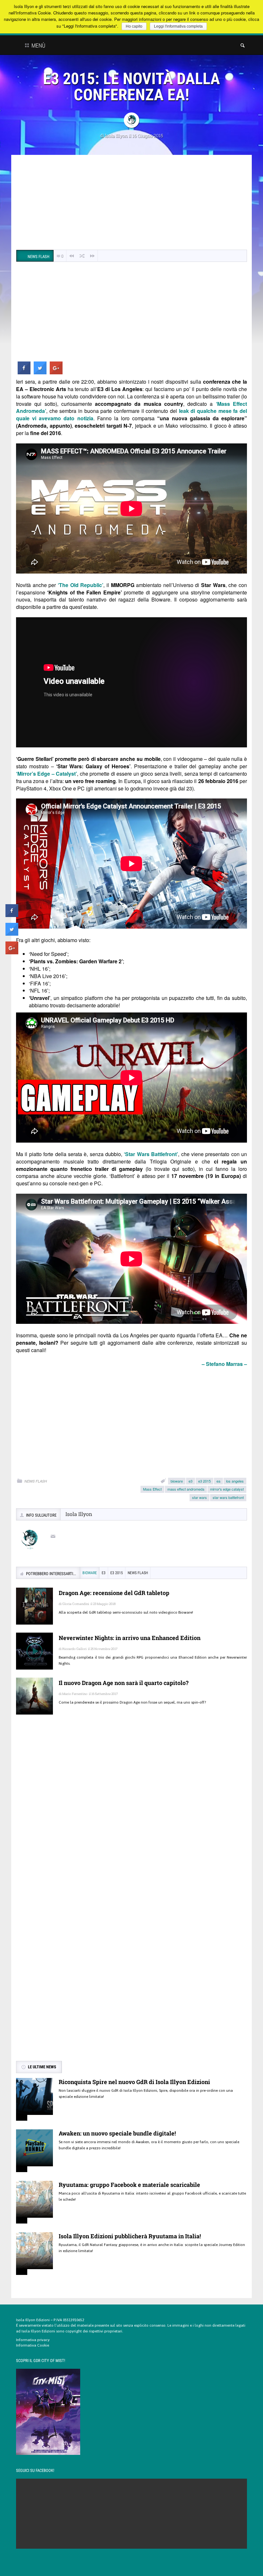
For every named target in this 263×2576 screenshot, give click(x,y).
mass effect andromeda (186, 1489)
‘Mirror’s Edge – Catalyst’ (47, 774)
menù (38, 45)
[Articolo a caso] (82, 256)
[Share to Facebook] (24, 372)
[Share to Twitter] (40, 372)
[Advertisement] (131, 203)
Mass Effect (152, 1489)
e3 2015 (204, 1481)
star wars (199, 1497)
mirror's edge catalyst (227, 1489)
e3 (191, 1481)
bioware (177, 1481)
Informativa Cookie (33, 2345)
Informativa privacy (33, 2340)
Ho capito (134, 26)
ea (218, 1481)
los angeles (235, 1481)
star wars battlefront (228, 1497)
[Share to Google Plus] (56, 372)
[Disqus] (131, 1813)
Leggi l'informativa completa (178, 26)
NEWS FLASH (36, 1481)
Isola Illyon (116, 135)
